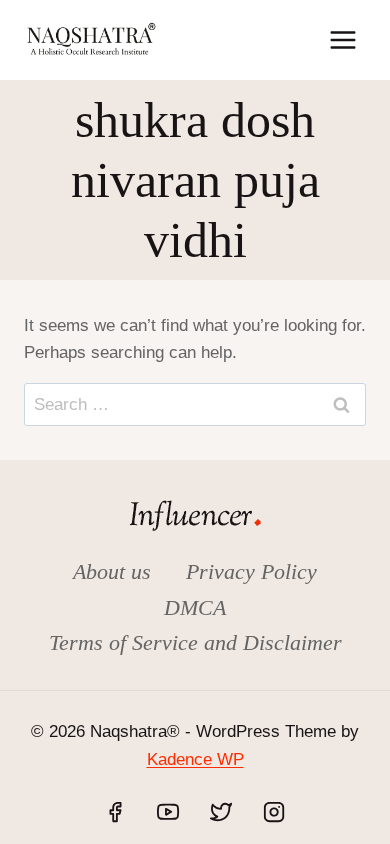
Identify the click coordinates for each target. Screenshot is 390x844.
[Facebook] (115, 812)
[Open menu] (342, 39)
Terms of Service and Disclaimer (195, 642)
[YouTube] (168, 812)
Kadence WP (195, 759)
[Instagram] (274, 812)
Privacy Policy (251, 571)
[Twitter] (221, 812)
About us (112, 571)
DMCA (195, 607)
